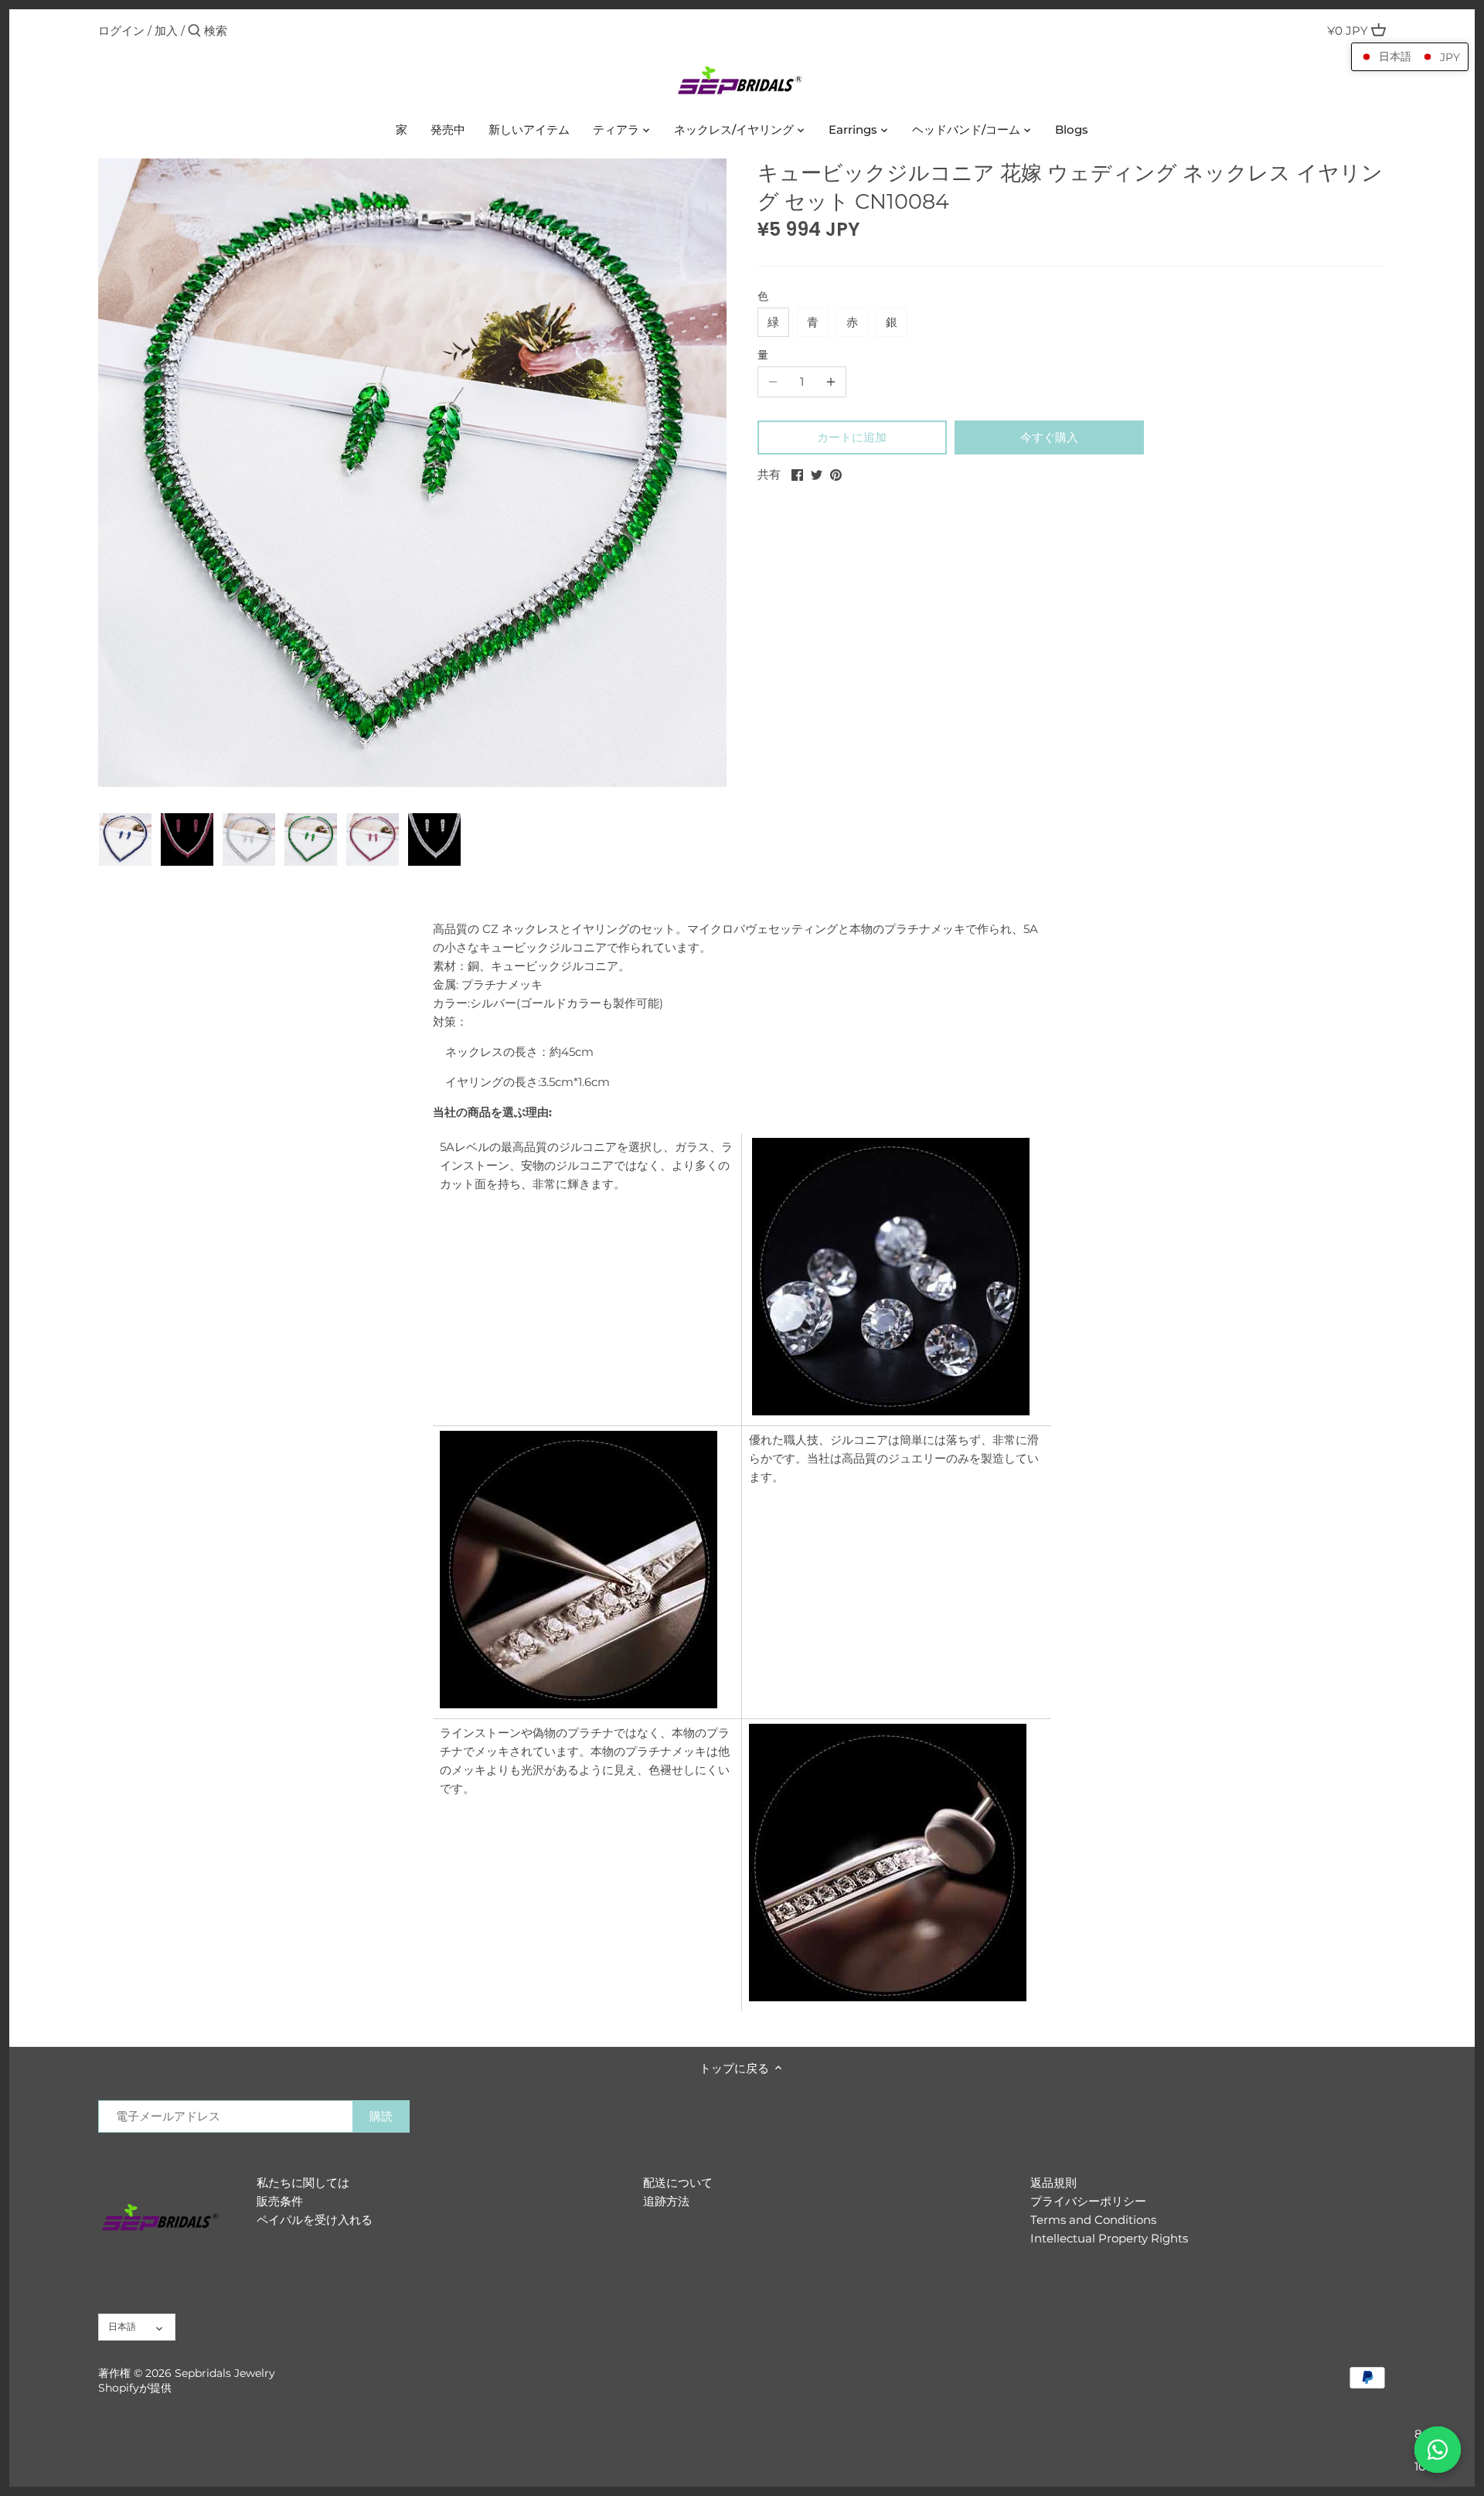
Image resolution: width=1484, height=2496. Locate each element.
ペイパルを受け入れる (315, 2220)
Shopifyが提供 (135, 2388)
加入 (166, 31)
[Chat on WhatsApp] (1438, 2450)
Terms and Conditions (1093, 2220)
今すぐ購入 (1049, 437)
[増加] (831, 382)
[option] (125, 839)
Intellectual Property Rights (1109, 2238)
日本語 (122, 2326)
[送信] (194, 31)
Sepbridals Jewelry (225, 2373)
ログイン (121, 31)
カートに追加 (852, 437)
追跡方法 (666, 2201)
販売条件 (280, 2201)
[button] (1410, 57)
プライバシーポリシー (1088, 2201)
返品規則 (1053, 2183)
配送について (678, 2183)
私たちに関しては (303, 2183)
